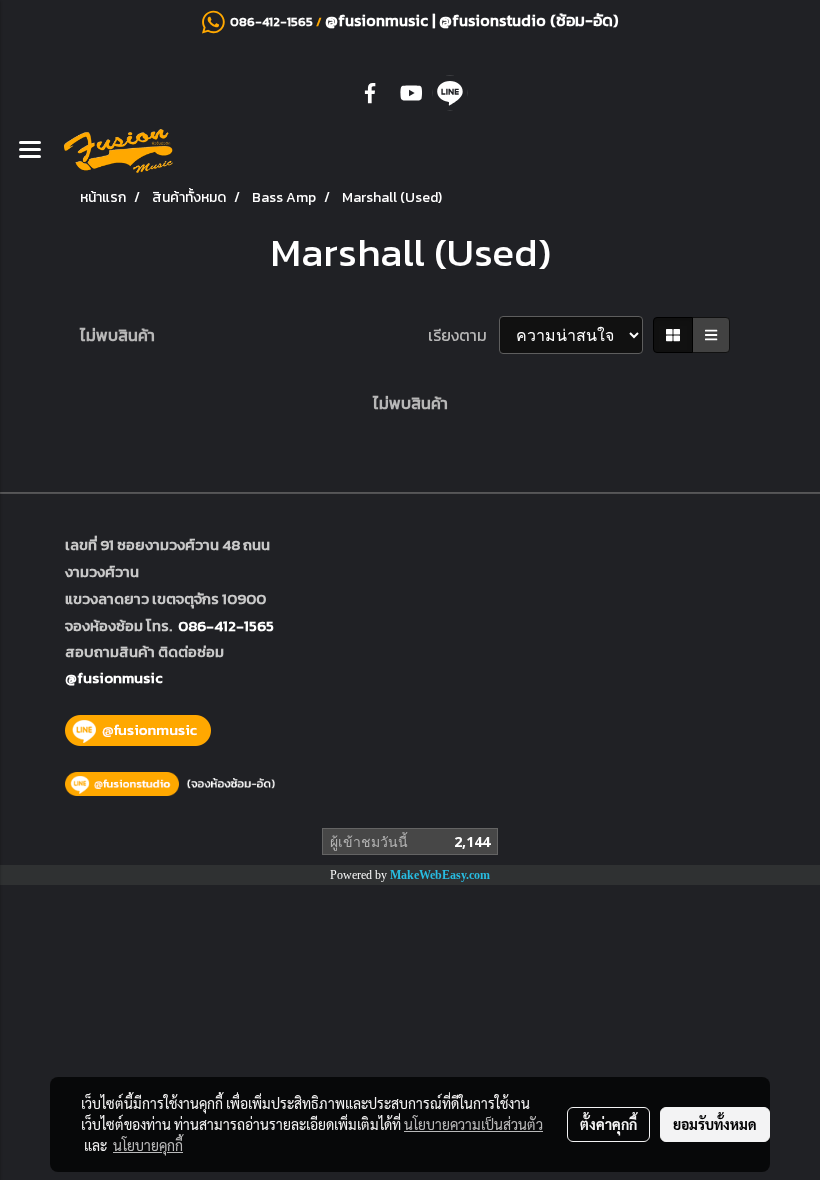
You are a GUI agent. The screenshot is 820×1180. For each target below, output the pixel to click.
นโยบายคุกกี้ (148, 1145)
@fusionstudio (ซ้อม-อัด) (528, 20)
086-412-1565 (226, 625)
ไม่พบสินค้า (117, 335)
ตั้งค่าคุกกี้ (608, 1124)
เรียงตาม (463, 335)
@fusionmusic (378, 20)
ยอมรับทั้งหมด (715, 1124)
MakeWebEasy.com (440, 875)
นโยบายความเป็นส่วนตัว (473, 1124)
